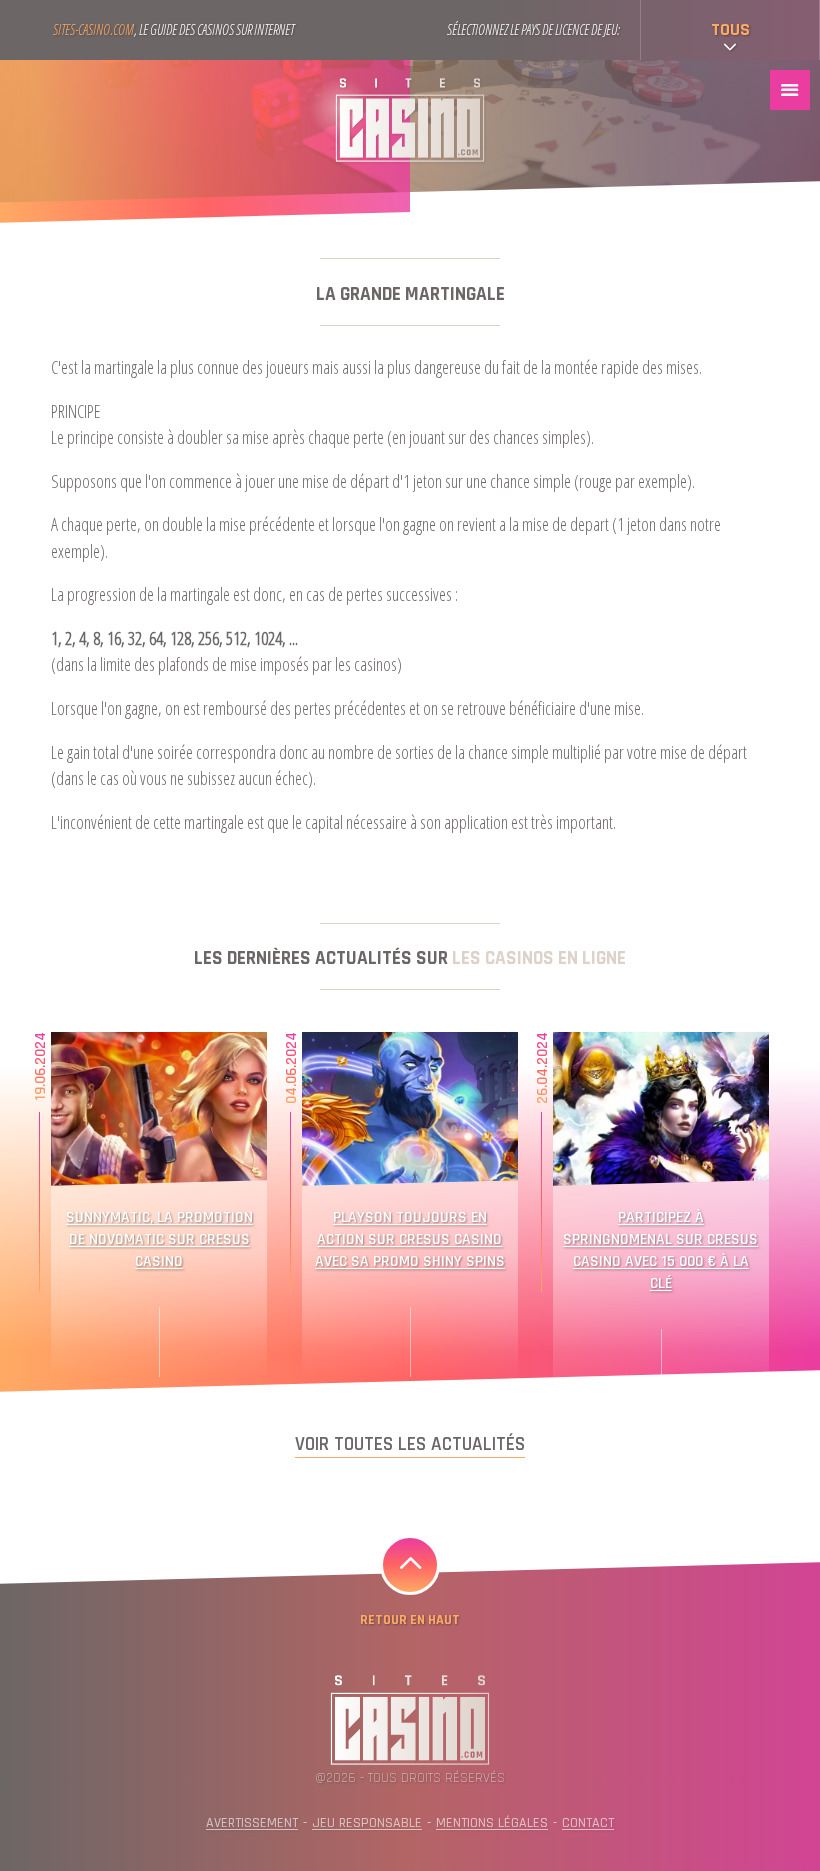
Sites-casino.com (93, 30)
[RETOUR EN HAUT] (410, 1565)
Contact (588, 1823)
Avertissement (252, 1823)
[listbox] (730, 30)
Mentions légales (492, 1823)
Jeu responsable (367, 1823)
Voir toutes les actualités (410, 1444)
